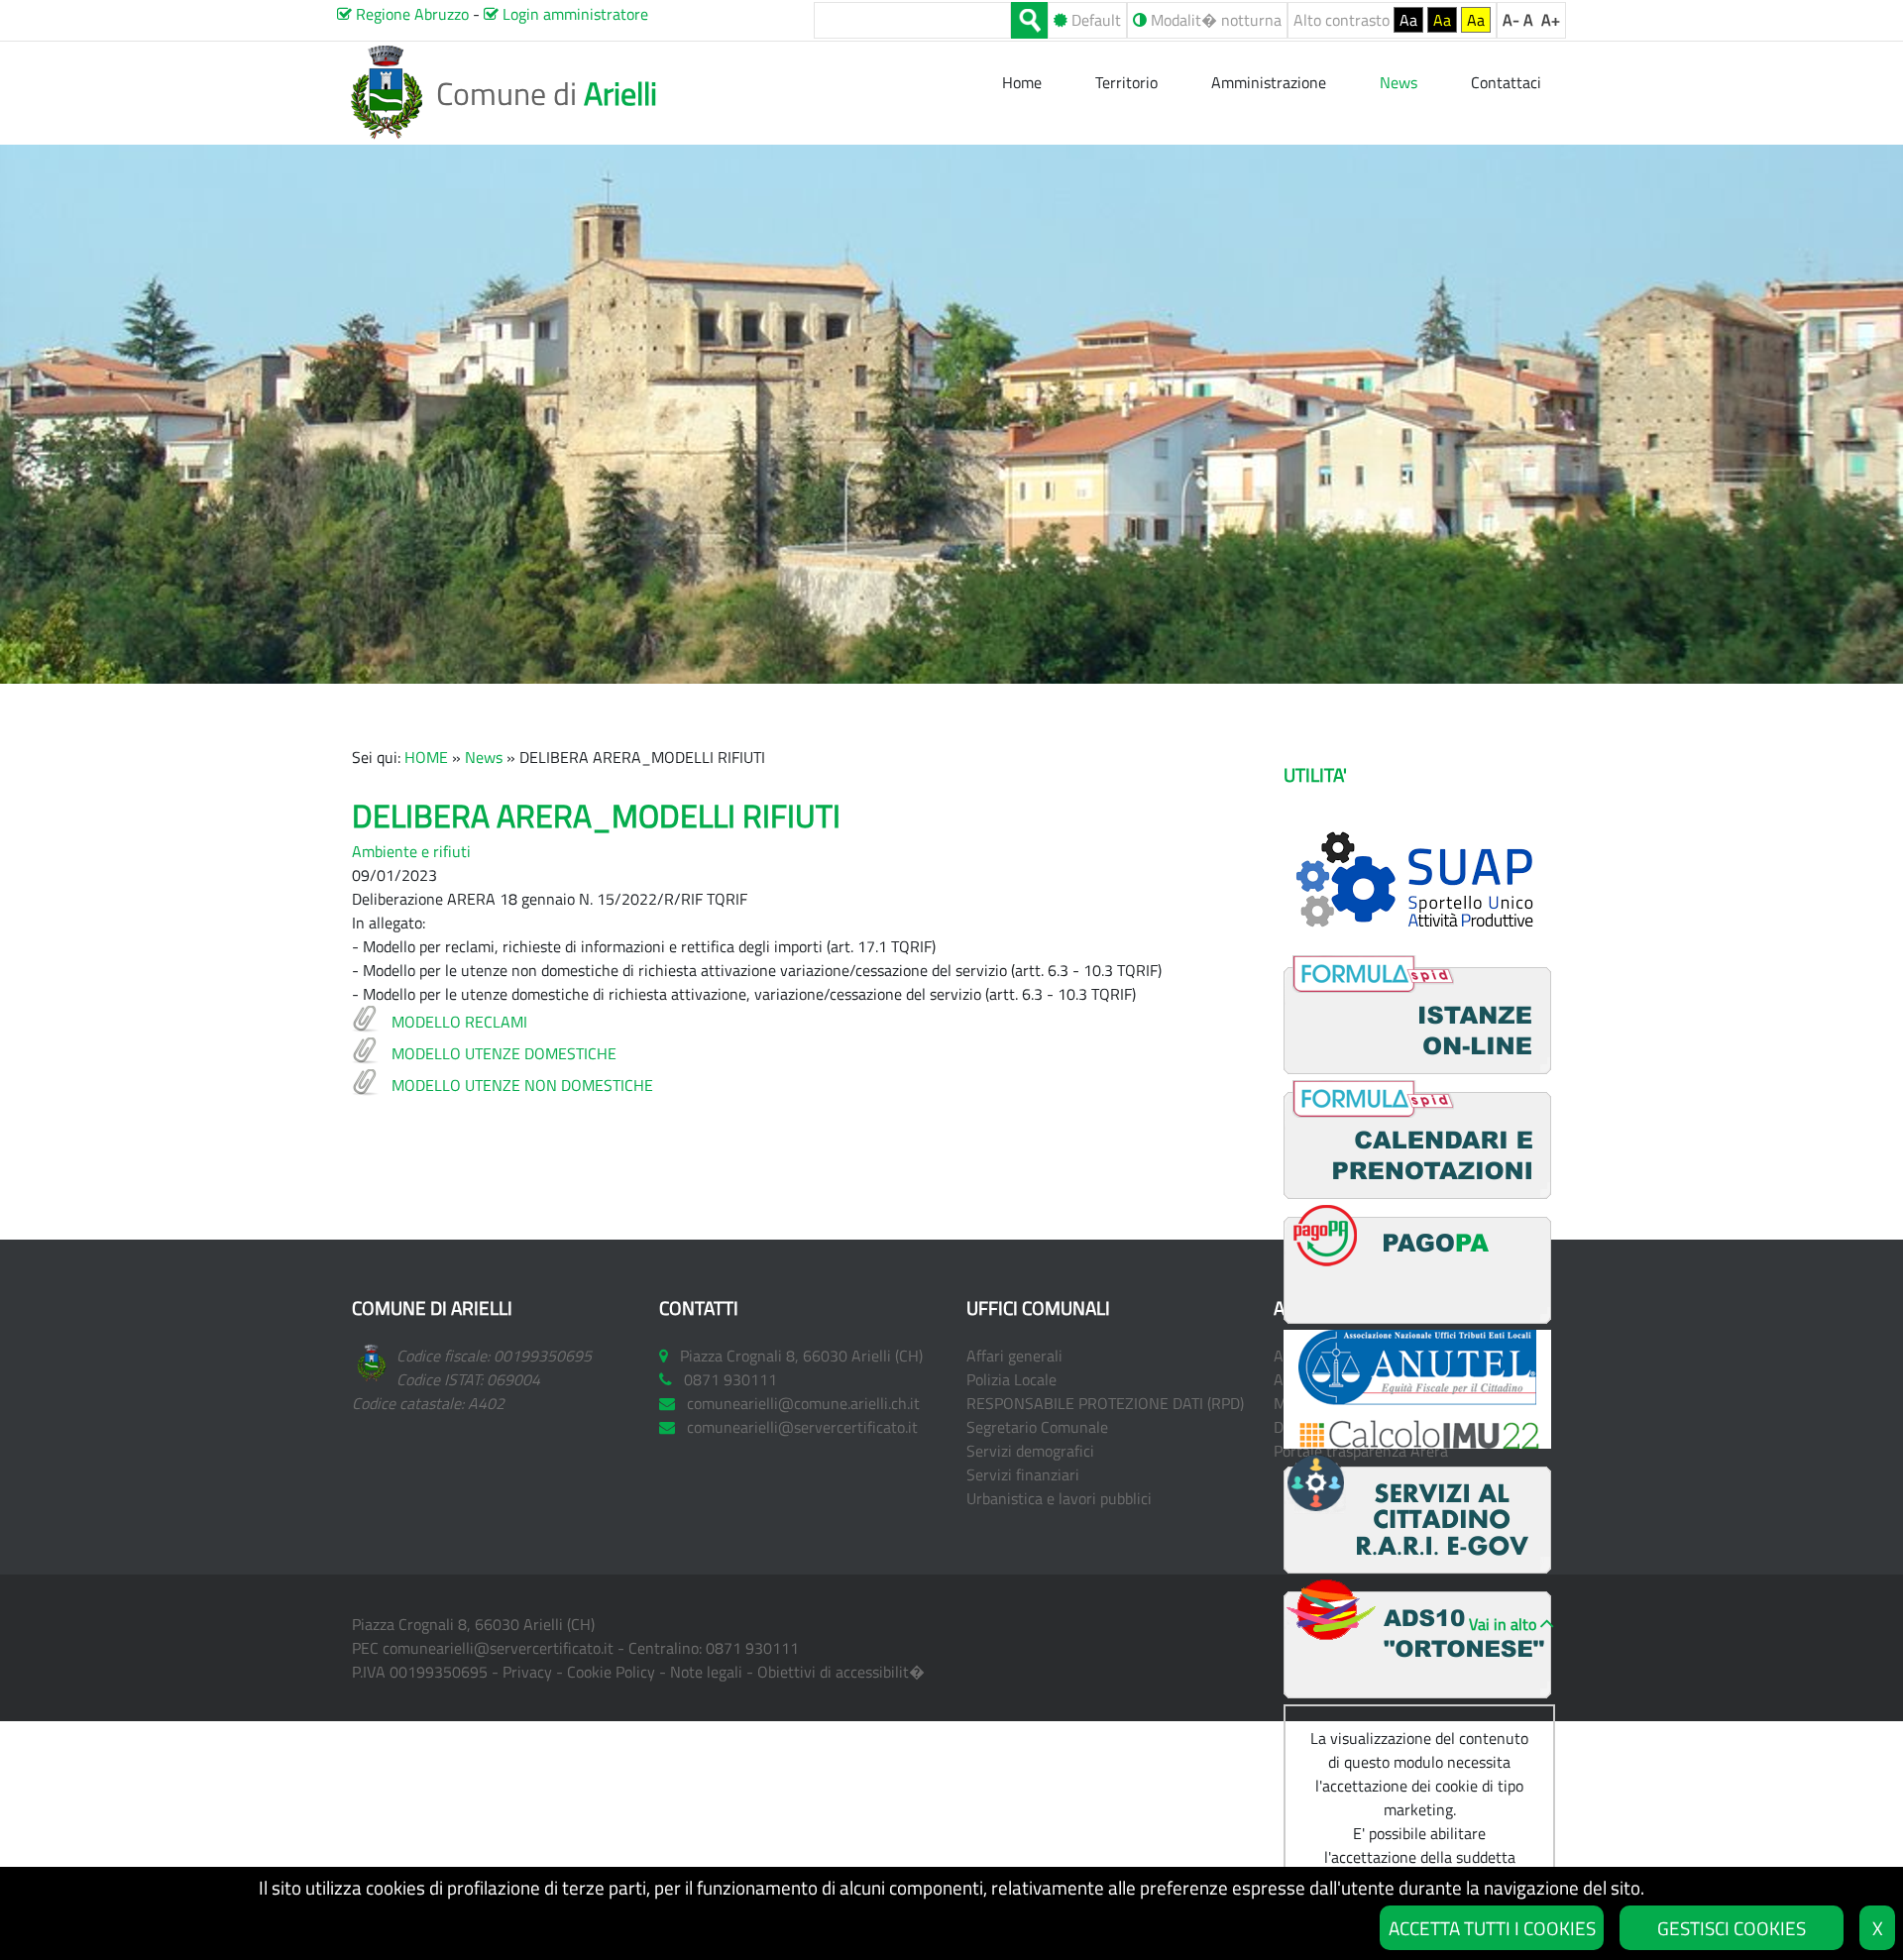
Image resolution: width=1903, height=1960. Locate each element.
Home (1024, 82)
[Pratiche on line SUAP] (1417, 943)
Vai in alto (1503, 1624)
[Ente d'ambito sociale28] (1417, 1692)
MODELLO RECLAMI (459, 1022)
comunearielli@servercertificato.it (498, 1648)
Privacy (527, 1672)
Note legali (706, 1672)
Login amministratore (573, 14)
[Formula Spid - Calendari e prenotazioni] (1417, 1193)
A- (1511, 20)
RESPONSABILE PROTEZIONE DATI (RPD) (1105, 1403)
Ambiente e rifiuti (411, 851)
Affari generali (1014, 1356)
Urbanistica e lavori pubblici (1059, 1498)
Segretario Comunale (1037, 1427)
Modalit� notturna (1214, 20)
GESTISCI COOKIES (1732, 1928)
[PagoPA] (1417, 1318)
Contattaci (1506, 82)
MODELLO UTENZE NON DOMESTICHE (522, 1085)
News (484, 757)
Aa (1408, 20)
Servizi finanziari (1023, 1474)
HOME (426, 757)
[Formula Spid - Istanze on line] (1417, 1068)
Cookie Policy (611, 1672)
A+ (1551, 20)
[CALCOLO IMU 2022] (1417, 1443)
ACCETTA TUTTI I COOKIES (1492, 1928)
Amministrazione (1269, 82)
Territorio (1126, 82)
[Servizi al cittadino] (1417, 1568)
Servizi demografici (1030, 1451)
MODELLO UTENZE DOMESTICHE (504, 1053)
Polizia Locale (1011, 1379)
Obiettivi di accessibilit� (841, 1672)
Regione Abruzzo (410, 14)
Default (1094, 20)
